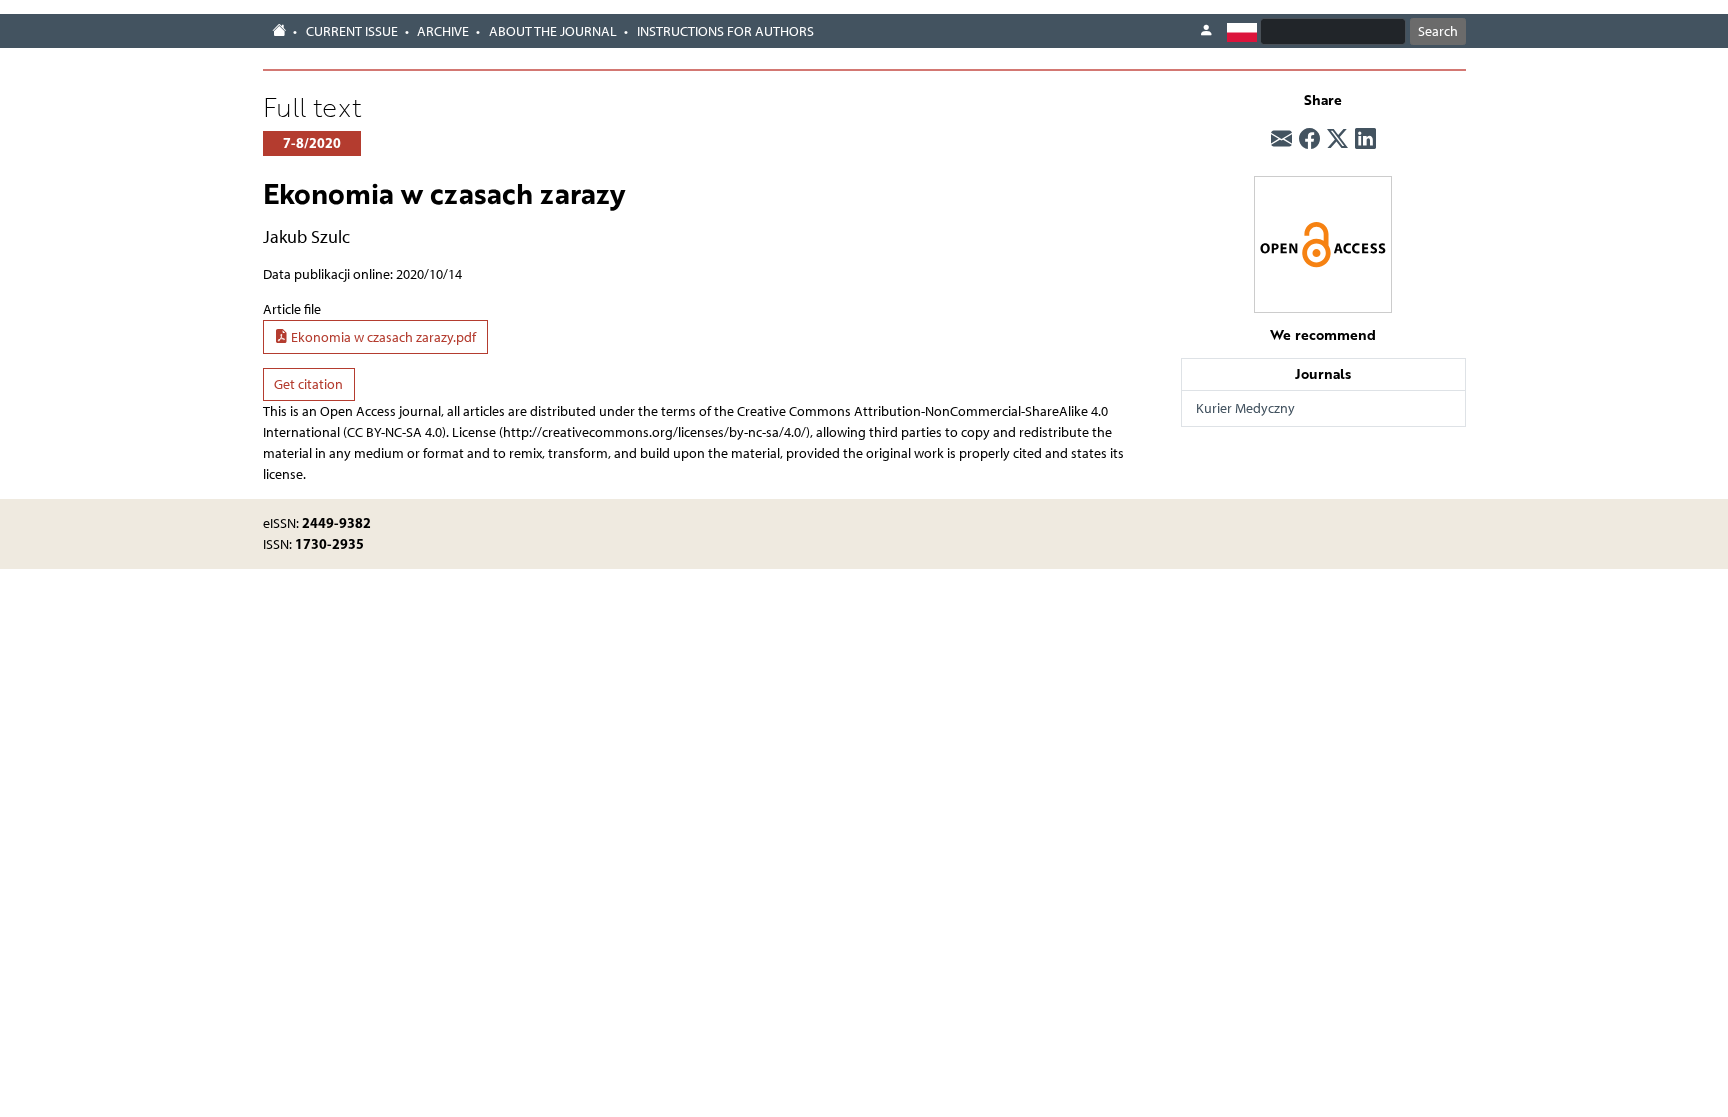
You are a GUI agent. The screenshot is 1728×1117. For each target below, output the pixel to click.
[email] (1281, 139)
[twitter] (1337, 139)
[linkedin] (1365, 139)
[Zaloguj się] (1206, 31)
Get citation (308, 384)
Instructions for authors (725, 31)
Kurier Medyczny (1245, 408)
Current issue (352, 31)
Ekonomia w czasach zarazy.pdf (382, 337)
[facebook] (1309, 139)
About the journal (553, 31)
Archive (443, 31)
